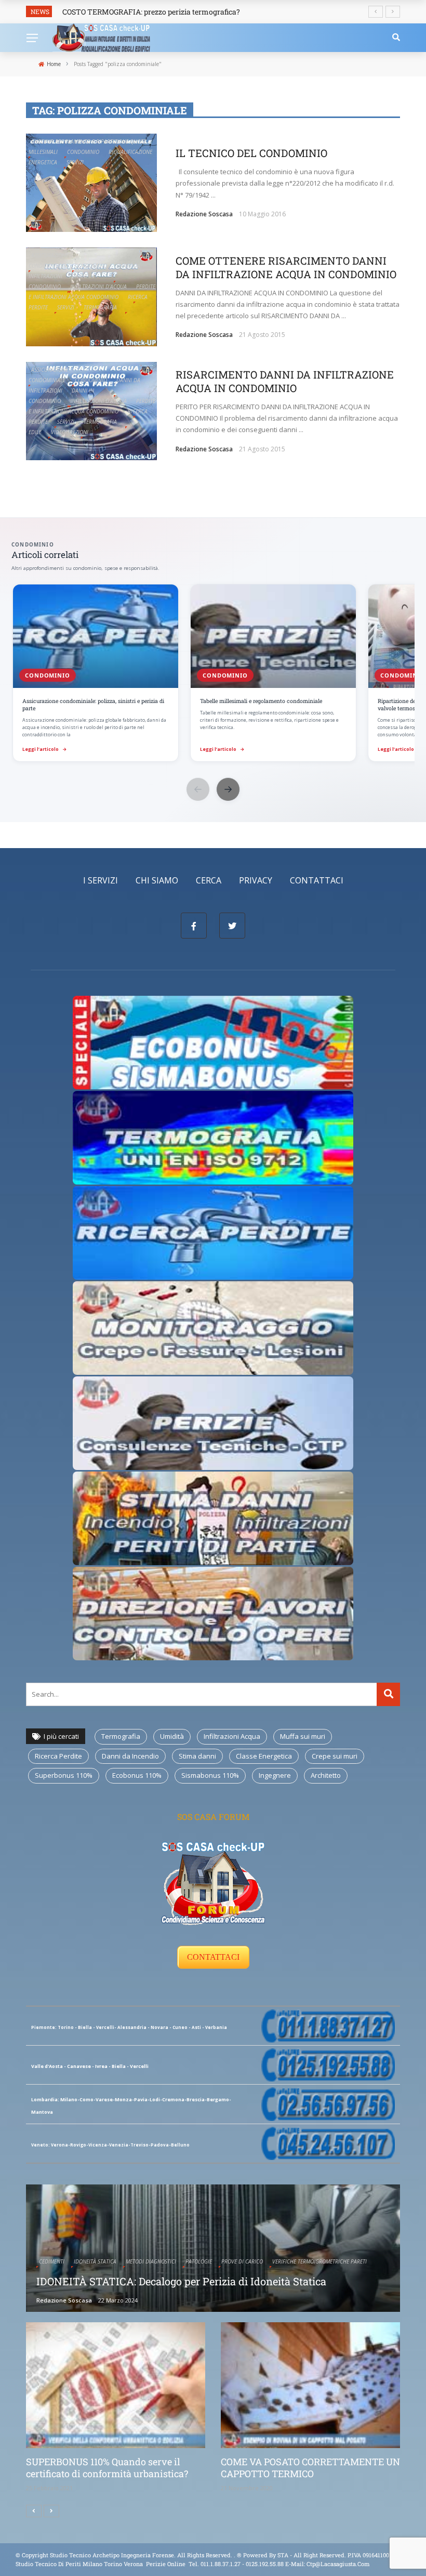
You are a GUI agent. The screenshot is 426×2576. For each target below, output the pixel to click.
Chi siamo (157, 880)
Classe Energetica (264, 1756)
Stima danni (197, 1756)
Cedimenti (52, 2261)
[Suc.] (51, 2511)
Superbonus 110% (64, 1775)
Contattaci (317, 880)
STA (283, 2555)
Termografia (100, 307)
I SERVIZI (101, 880)
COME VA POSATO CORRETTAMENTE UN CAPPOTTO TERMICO (310, 2468)
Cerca (209, 880)
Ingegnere (275, 1775)
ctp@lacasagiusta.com (338, 2564)
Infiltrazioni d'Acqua (98, 287)
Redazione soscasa (204, 214)
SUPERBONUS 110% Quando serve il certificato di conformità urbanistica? (107, 2468)
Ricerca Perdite (58, 1756)
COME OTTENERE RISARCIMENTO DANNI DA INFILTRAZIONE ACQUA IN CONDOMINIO (286, 267)
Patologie (199, 2261)
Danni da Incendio (130, 1756)
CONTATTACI (213, 1957)
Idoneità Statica (95, 2261)
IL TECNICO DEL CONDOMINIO (251, 153)
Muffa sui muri (303, 1736)
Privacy (256, 880)
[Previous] (34, 2511)
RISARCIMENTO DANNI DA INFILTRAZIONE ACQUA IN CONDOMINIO (285, 381)
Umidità (172, 1736)
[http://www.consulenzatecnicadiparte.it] (236, 2555)
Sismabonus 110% (210, 1775)
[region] (213, 674)
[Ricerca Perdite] (213, 1232)
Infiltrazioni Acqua (232, 1736)
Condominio (83, 152)
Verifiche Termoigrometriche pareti (319, 2261)
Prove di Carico (242, 2261)
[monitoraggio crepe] (213, 1327)
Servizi (75, 162)
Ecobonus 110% (137, 1775)
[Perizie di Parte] (213, 1422)
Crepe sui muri (335, 1756)
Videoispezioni (70, 432)
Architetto (326, 1775)
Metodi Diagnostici (151, 2261)
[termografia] (213, 1042)
